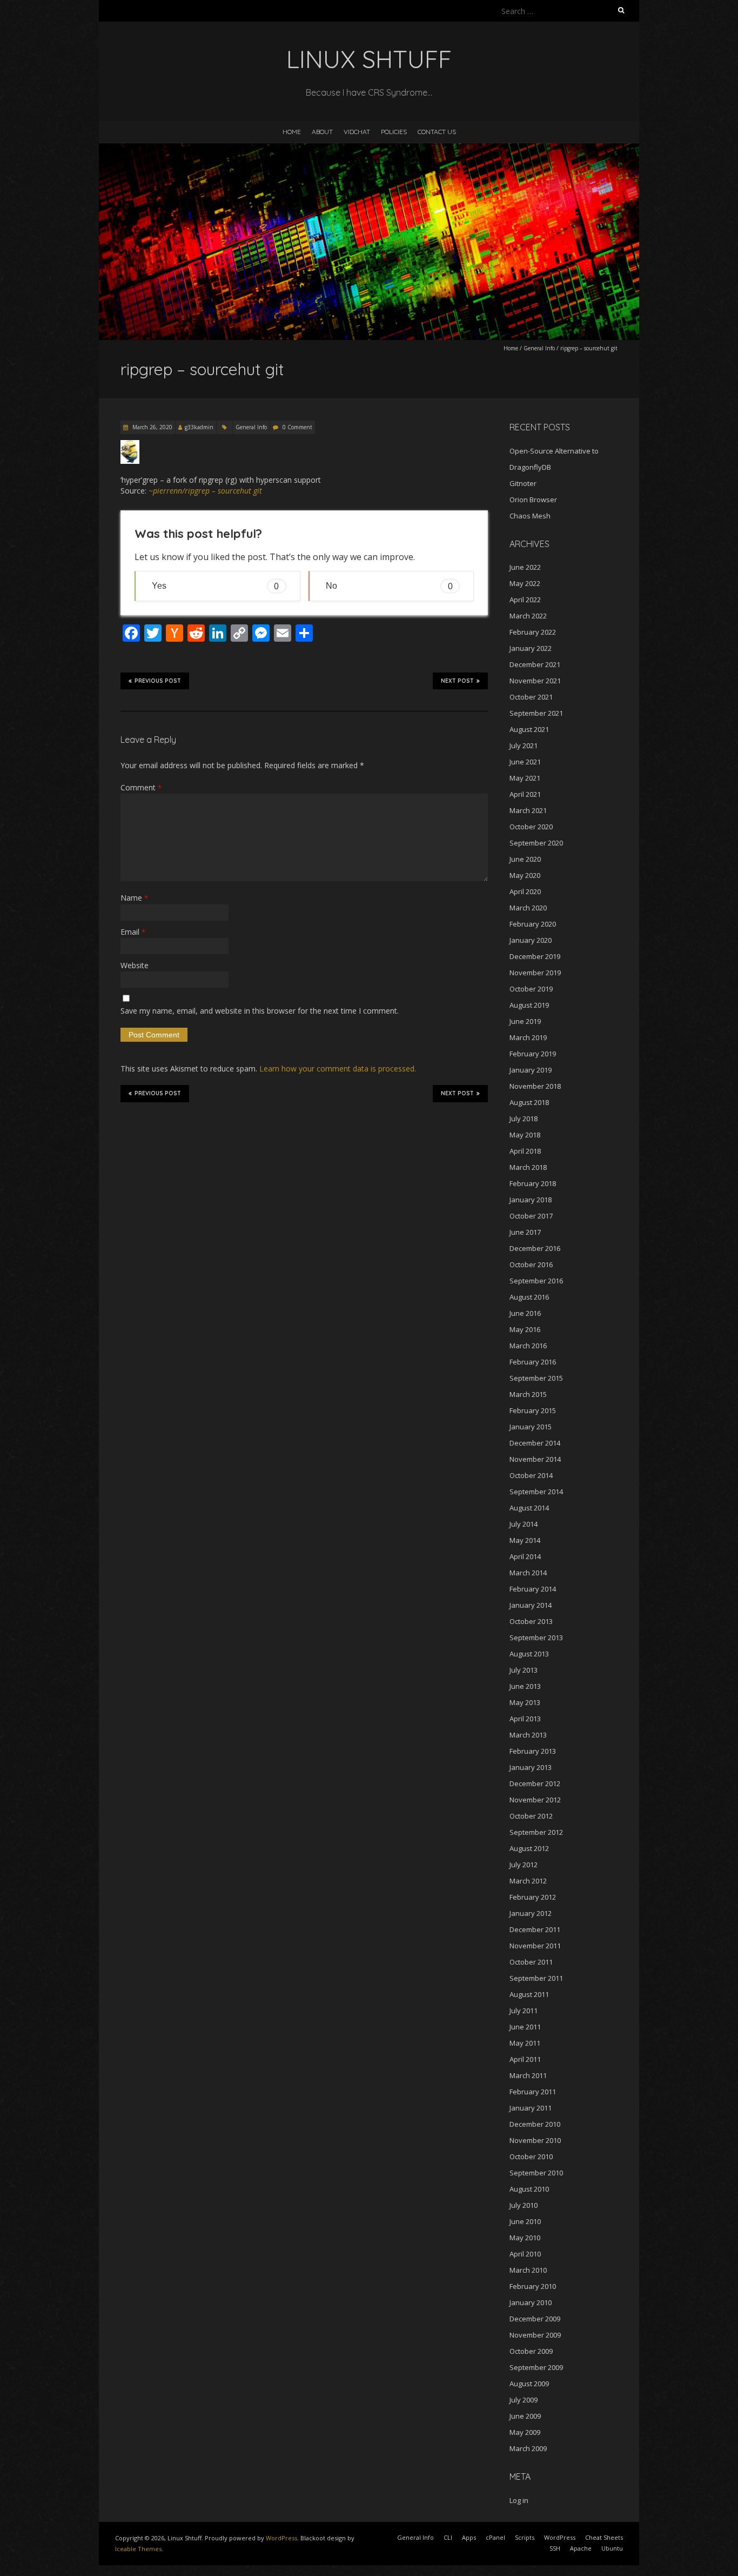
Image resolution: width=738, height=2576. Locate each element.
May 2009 (525, 2432)
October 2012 (531, 1816)
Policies (394, 132)
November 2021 (535, 681)
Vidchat (357, 132)
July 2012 (524, 1865)
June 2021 (525, 762)
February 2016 (533, 1362)
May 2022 (525, 583)
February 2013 (533, 1751)
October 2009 (531, 2351)
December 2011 (535, 1929)
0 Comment (297, 427)
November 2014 (535, 1459)
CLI (448, 2537)
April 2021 (525, 794)
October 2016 (531, 1264)
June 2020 (525, 859)
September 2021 (536, 713)
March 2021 (528, 810)
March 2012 (528, 1881)
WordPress (281, 2538)
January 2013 (531, 1767)
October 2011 (531, 1962)
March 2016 (528, 1346)
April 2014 (525, 1556)
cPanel (495, 2537)
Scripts (525, 2537)
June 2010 (525, 2221)
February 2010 (533, 2286)
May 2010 (525, 2238)
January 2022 (531, 648)
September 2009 (536, 2367)
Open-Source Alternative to (554, 451)
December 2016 (535, 1248)
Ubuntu (612, 2548)
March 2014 (528, 1573)
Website (135, 965)
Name (134, 898)
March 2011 (528, 2075)
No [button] (389, 586)
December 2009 (535, 2319)
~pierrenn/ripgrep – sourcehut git (205, 491)
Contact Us (437, 132)
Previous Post (158, 681)
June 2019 (525, 1021)
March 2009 (528, 2448)
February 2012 (533, 1897)
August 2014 (529, 1508)
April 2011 (525, 2059)
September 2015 (536, 1378)
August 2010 (529, 2189)
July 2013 (524, 1670)
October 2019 (531, 989)
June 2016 (525, 1313)
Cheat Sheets (604, 2537)
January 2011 (531, 2108)
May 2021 (525, 778)
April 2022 (525, 600)
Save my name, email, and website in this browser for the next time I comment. (260, 1011)
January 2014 (531, 1605)
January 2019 (531, 1070)
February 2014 (533, 1589)
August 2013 (529, 1654)
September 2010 (536, 2173)
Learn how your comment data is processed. (338, 1069)
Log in (519, 2500)
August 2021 (529, 729)
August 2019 (529, 1005)
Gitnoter (523, 483)
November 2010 (535, 2140)
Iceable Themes (138, 2549)
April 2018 (525, 1151)
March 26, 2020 (152, 427)
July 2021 (524, 745)
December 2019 (535, 956)
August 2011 (529, 1994)
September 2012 (536, 1832)
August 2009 (529, 2384)
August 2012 (529, 1848)
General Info (539, 348)
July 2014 (524, 1524)
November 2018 (535, 1086)
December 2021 (535, 664)
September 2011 (536, 1978)
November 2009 (535, 2335)
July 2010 (524, 2205)
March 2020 (528, 908)
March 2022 (528, 616)
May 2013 (525, 1702)
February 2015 (533, 1410)
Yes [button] (215, 586)
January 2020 (531, 940)
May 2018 (525, 1135)
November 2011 (535, 1946)
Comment (141, 787)
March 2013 (528, 1735)
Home (292, 132)
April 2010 (525, 2254)
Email (133, 932)
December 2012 (535, 1783)
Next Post (457, 681)
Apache (581, 2548)
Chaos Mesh (530, 516)
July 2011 (524, 2011)
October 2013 (531, 1621)
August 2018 (529, 1102)
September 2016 (536, 1281)
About (322, 132)
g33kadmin (199, 427)
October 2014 (531, 1475)
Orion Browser (533, 500)
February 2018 (533, 1183)
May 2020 (525, 875)
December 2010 (535, 2124)
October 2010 (531, 2156)
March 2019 (528, 1037)
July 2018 (524, 1119)
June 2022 (525, 567)
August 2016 (529, 1297)
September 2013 (536, 1638)
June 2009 (525, 2416)
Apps (469, 2537)
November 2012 (535, 1800)
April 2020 (525, 891)
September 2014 (536, 1492)
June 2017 (525, 1232)
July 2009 (524, 2400)
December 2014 (535, 1443)
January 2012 (531, 1913)
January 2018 (531, 1200)
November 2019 (535, 973)
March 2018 (528, 1167)
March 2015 (528, 1394)
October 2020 (531, 827)
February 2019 (533, 1054)
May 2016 (525, 1329)
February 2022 (533, 632)
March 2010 (528, 2270)
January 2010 (531, 2302)
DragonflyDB (530, 467)
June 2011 (525, 2027)
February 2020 (533, 924)
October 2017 (531, 1216)
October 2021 (531, 697)
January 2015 (531, 1427)
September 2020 (536, 843)
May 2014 (525, 1540)
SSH (555, 2548)
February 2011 (533, 2092)
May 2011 (525, 2043)
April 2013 (525, 1719)
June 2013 (525, 1686)
